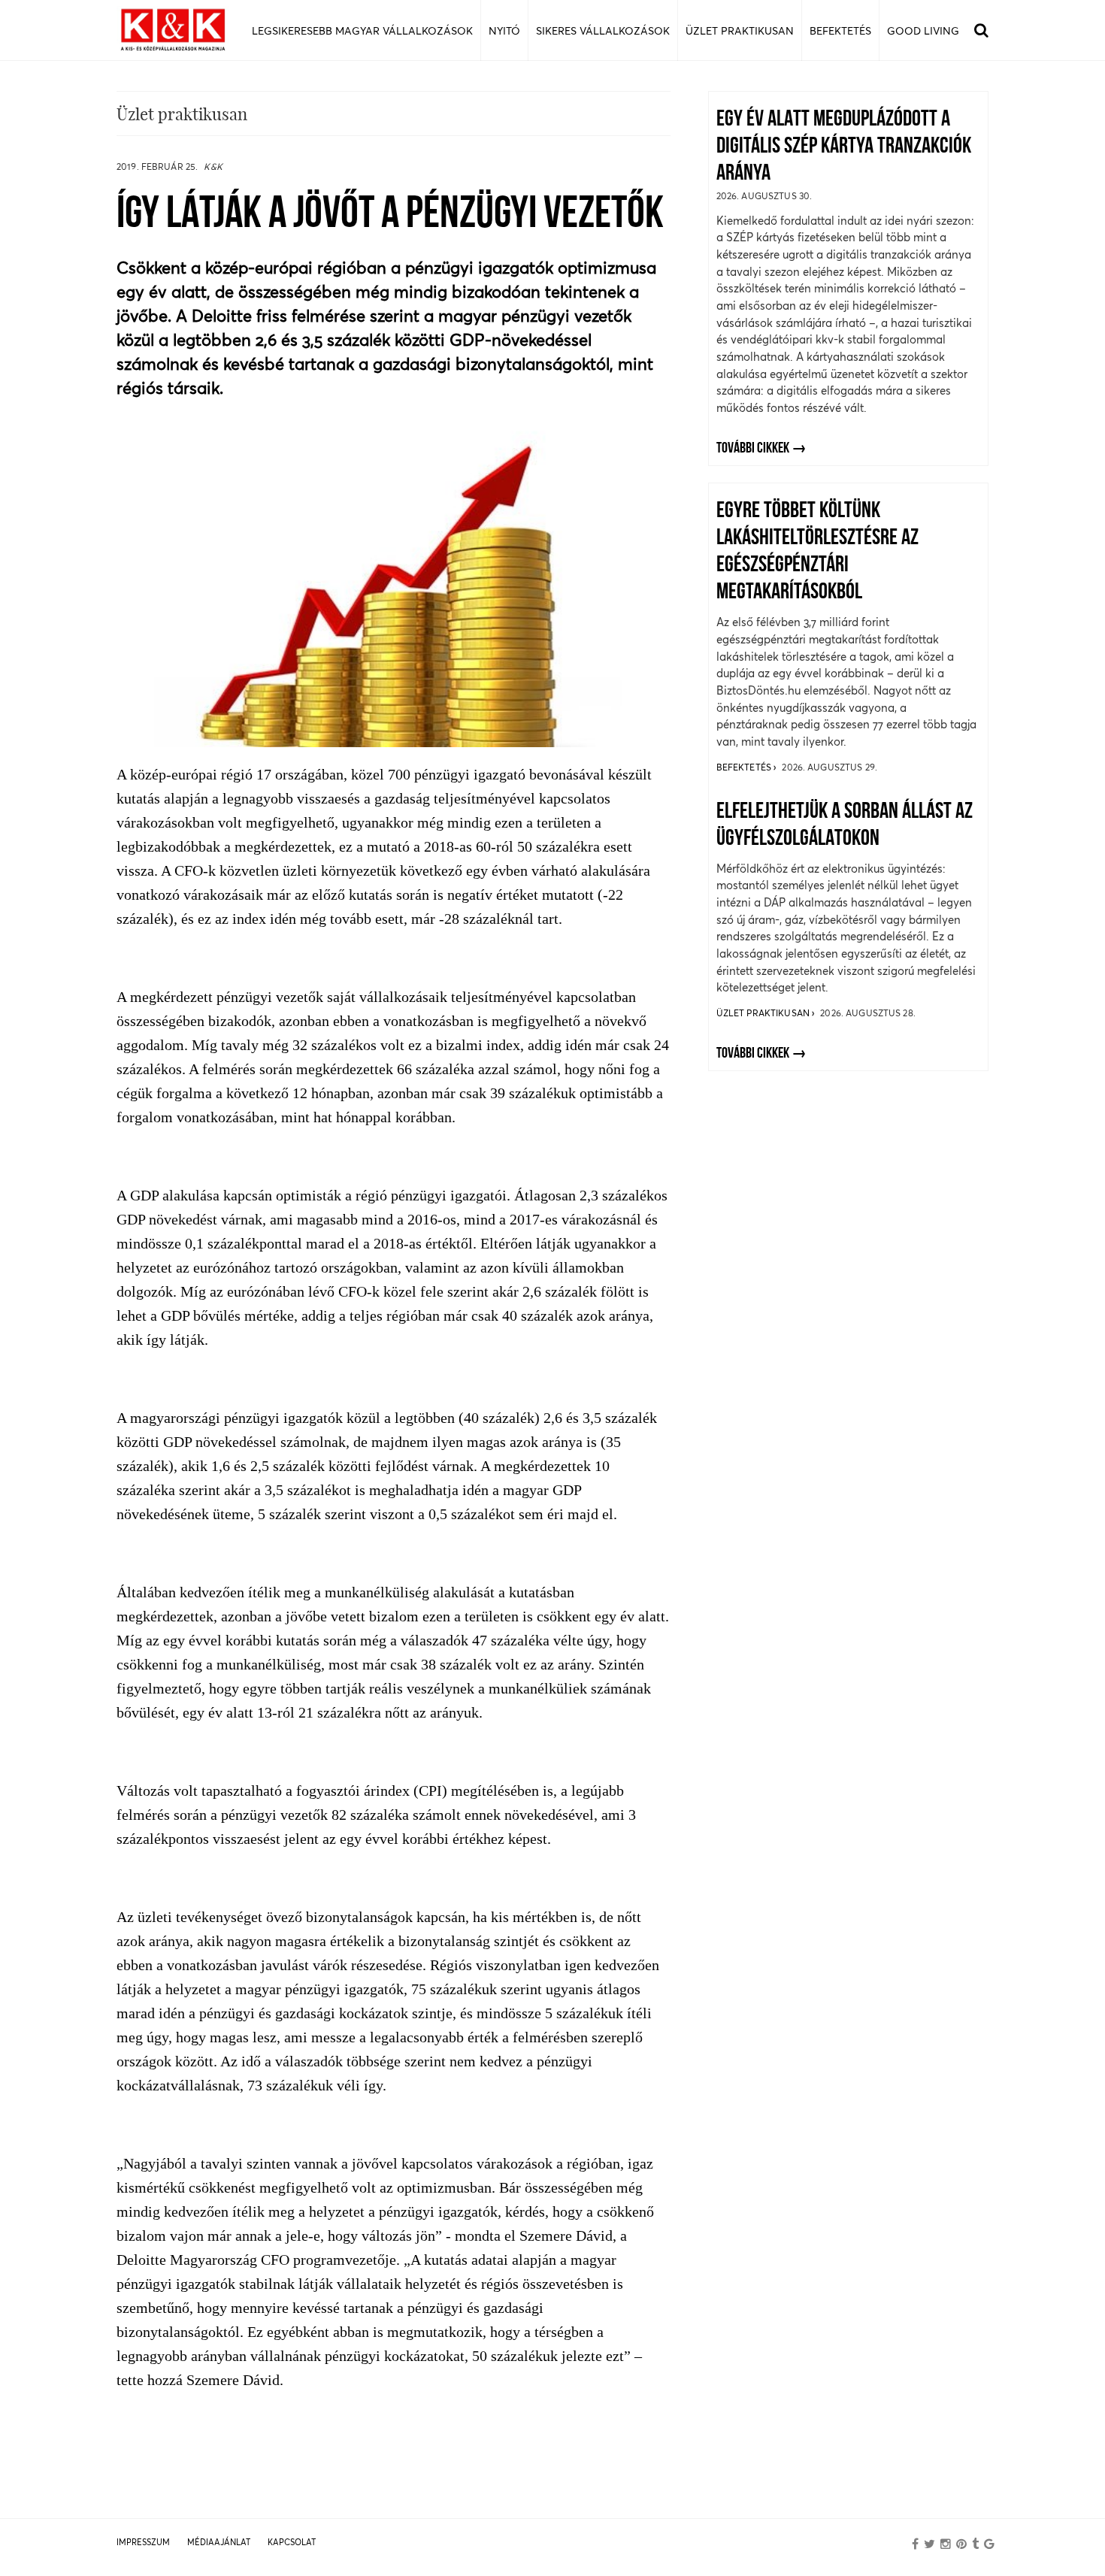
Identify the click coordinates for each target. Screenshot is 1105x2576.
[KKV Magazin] (173, 30)
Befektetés (745, 767)
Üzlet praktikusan (764, 1013)
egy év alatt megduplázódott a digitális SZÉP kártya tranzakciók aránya (844, 147)
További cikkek (753, 449)
